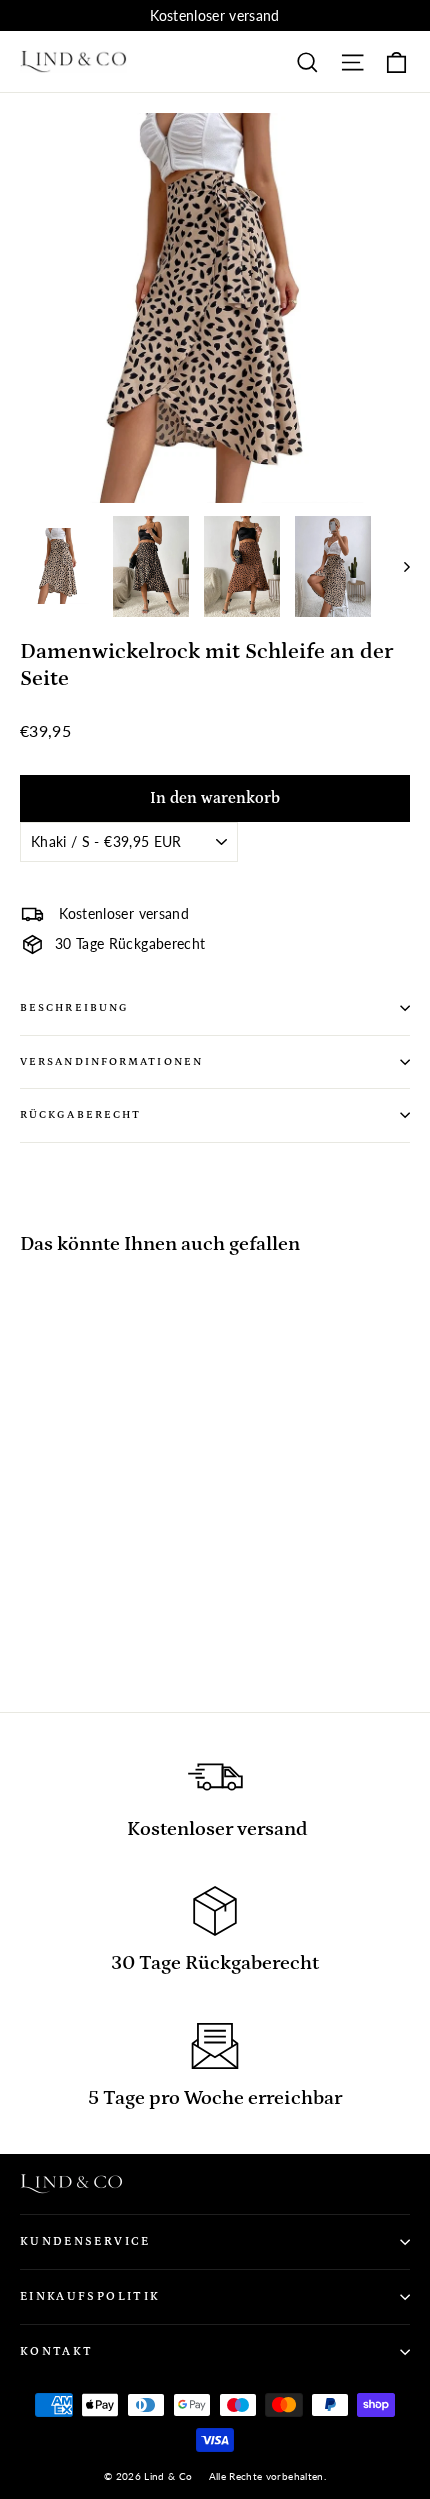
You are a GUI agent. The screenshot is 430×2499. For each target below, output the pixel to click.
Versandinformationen (111, 1062)
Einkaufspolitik (90, 2296)
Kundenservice (85, 2241)
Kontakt (56, 2351)
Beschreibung (74, 1008)
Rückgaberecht (80, 1115)
